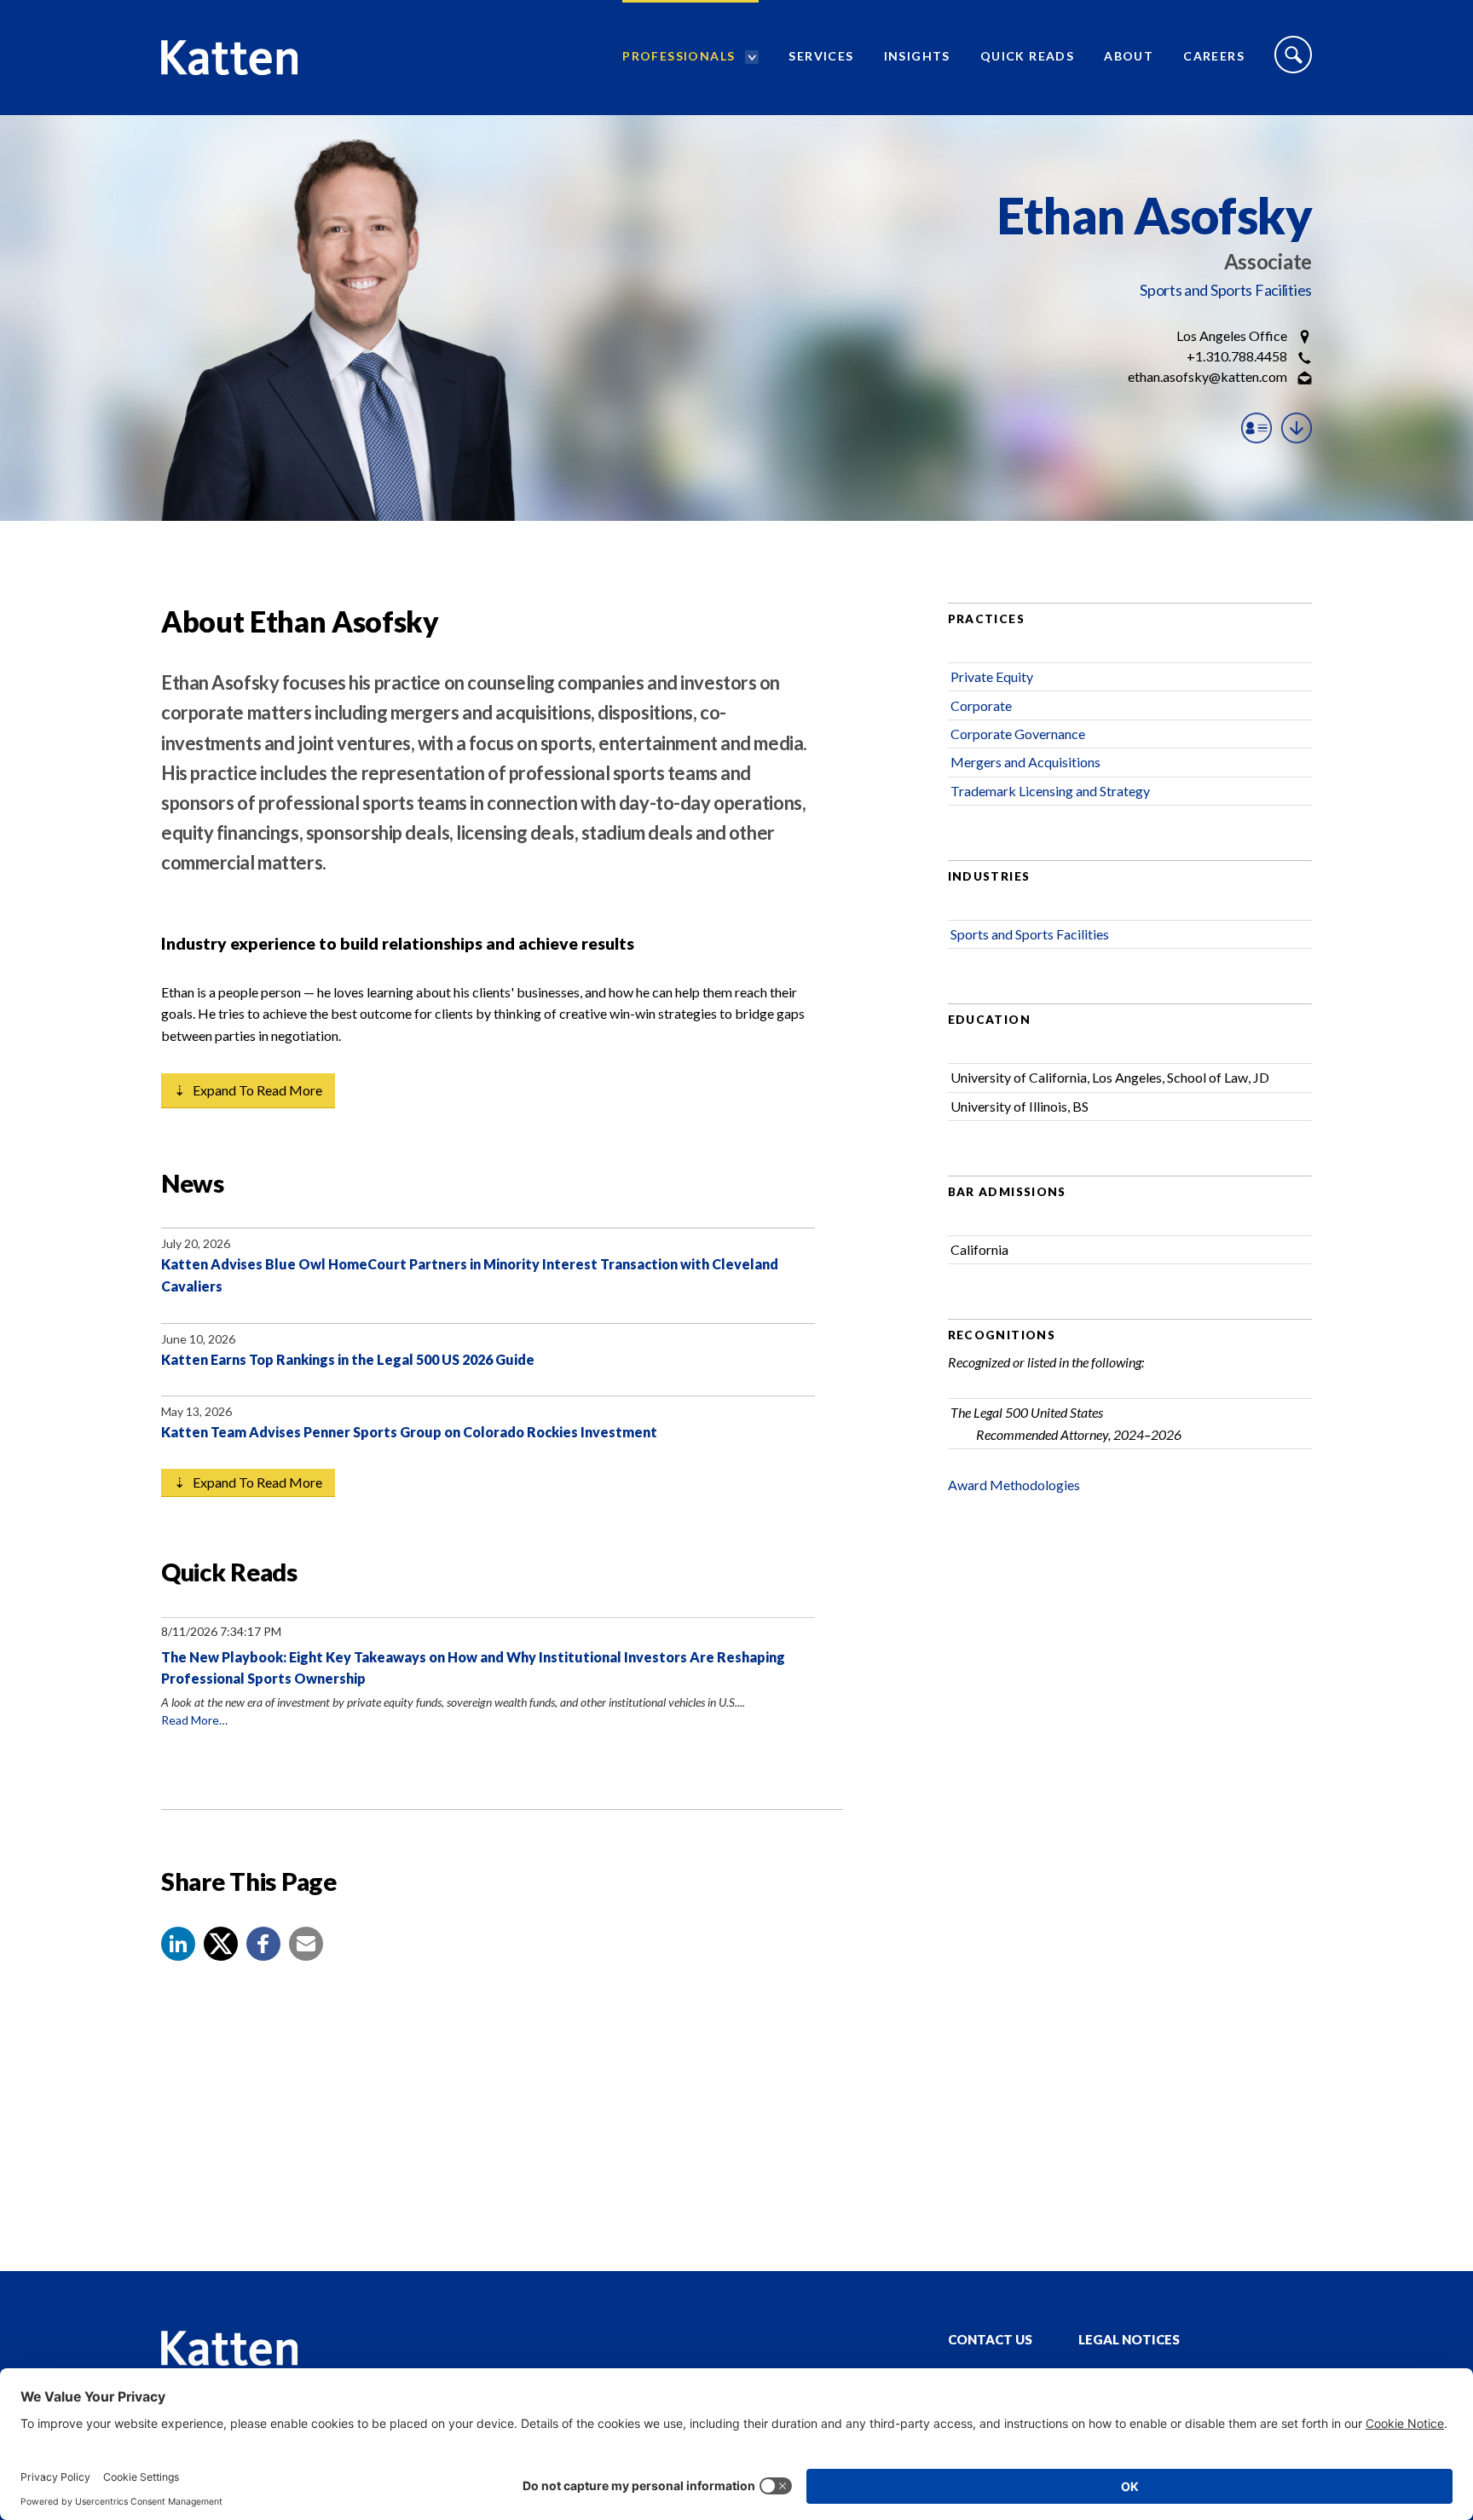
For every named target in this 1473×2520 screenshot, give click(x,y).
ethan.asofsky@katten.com (1207, 376)
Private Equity (992, 676)
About (1129, 56)
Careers (1214, 56)
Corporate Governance (1018, 734)
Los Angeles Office (1232, 335)
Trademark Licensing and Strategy (1050, 791)
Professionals (679, 56)
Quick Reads (1027, 56)
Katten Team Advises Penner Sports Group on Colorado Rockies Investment (409, 1432)
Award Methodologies (1014, 1485)
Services (821, 56)
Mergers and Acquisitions (1025, 762)
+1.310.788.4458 (1237, 356)
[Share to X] (221, 1944)
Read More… (194, 1720)
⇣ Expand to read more (248, 1090)
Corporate (981, 705)
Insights (917, 56)
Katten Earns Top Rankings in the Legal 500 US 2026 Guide (348, 1359)
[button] (178, 1944)
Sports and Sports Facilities (1226, 290)
